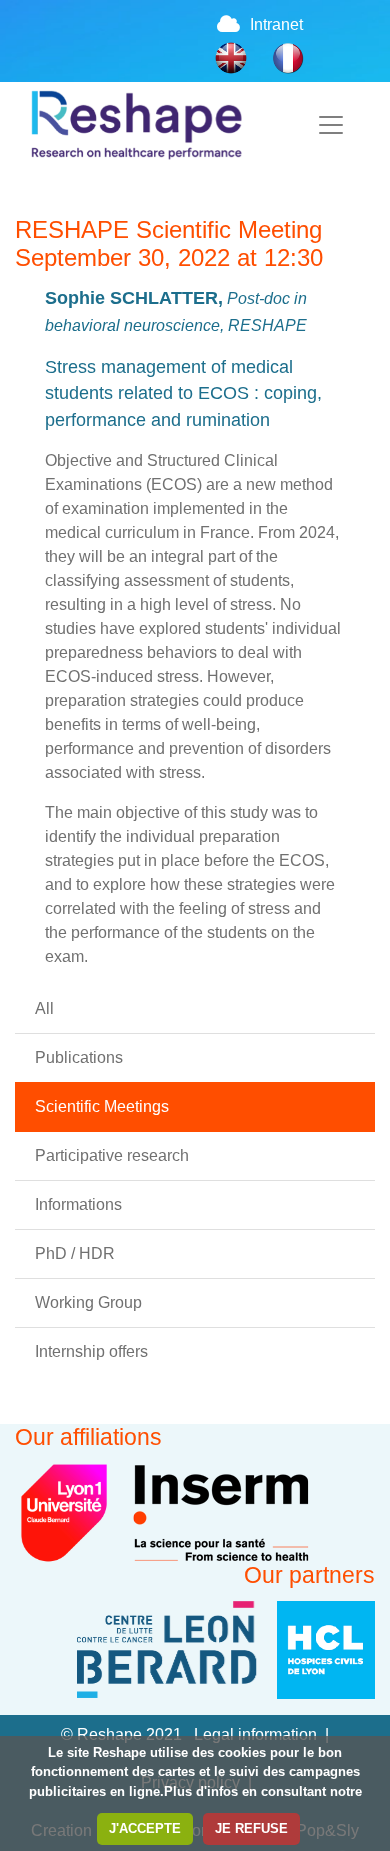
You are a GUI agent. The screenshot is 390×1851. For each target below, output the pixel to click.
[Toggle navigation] (331, 125)
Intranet (276, 24)
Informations (78, 1204)
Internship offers (91, 1351)
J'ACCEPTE (145, 1828)
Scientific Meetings (102, 1106)
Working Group (88, 1302)
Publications (79, 1057)
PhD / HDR (75, 1253)
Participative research (112, 1155)
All (44, 1008)
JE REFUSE (251, 1828)
